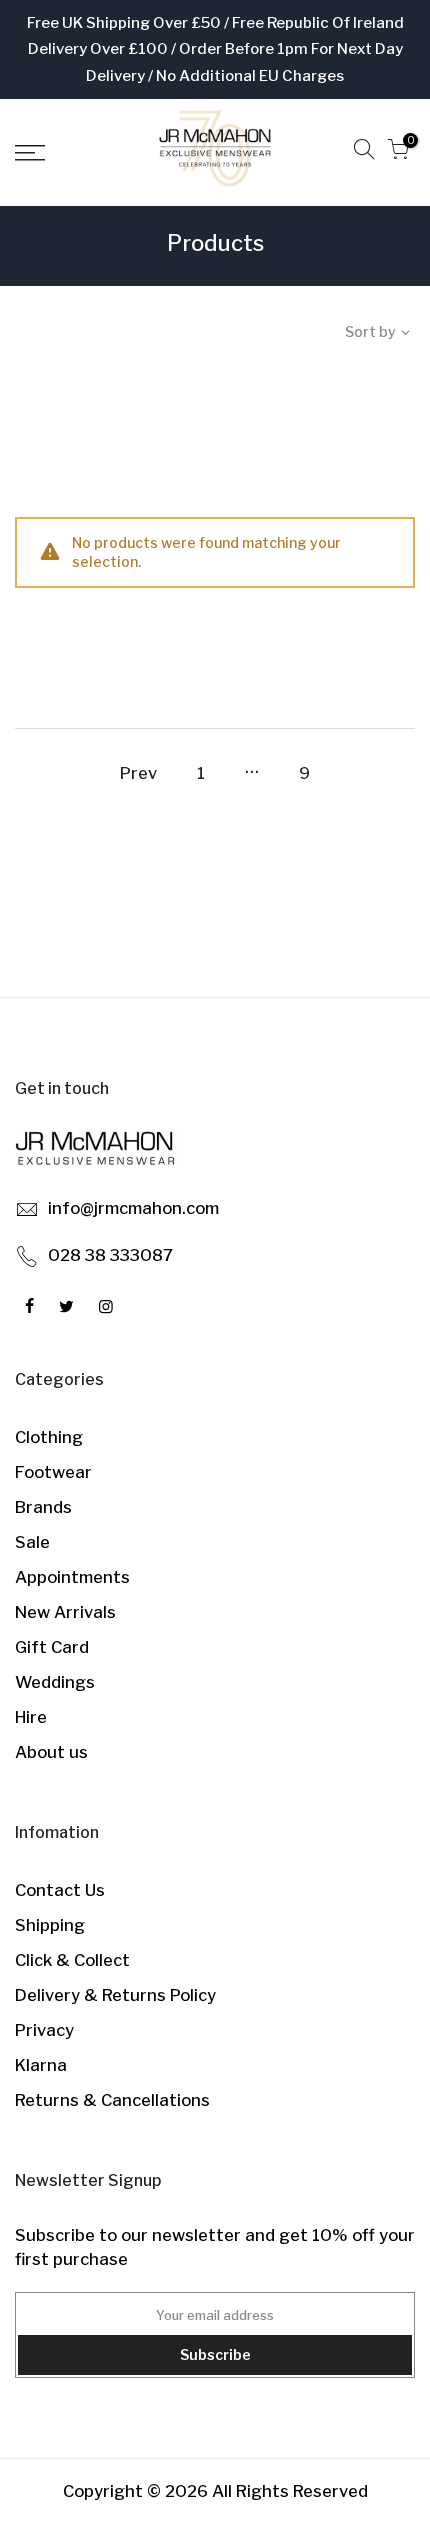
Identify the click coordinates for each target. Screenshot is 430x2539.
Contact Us (60, 1890)
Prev (138, 773)
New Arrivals (65, 1612)
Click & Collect (72, 1960)
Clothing (49, 1437)
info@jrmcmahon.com (133, 1208)
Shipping (50, 1925)
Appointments (72, 1577)
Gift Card (52, 1647)
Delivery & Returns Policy (115, 1995)
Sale (32, 1542)
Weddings (55, 1682)
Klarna (41, 2065)
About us (51, 1752)
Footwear (53, 1472)
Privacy (44, 2030)
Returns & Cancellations (112, 2100)
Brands (43, 1507)
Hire (31, 1717)
